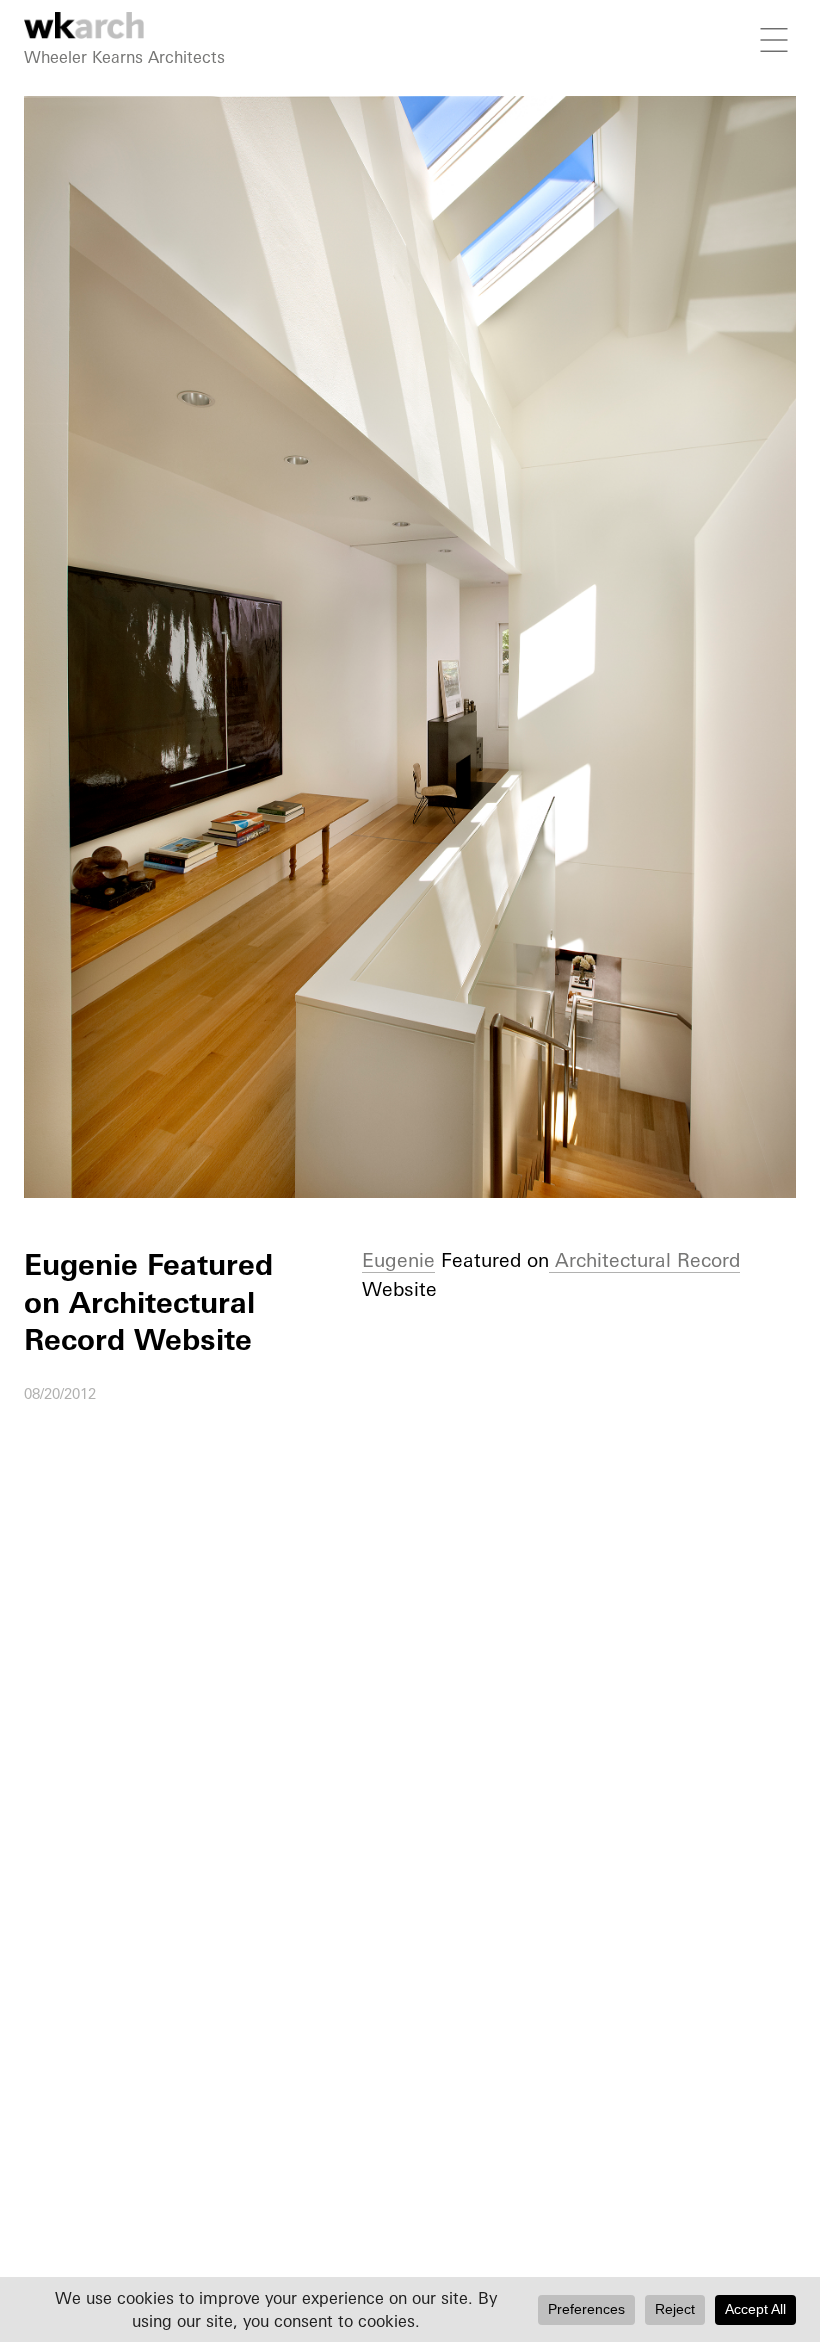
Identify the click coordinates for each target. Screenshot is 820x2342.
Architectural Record (644, 1260)
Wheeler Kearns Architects (124, 57)
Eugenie (398, 1260)
